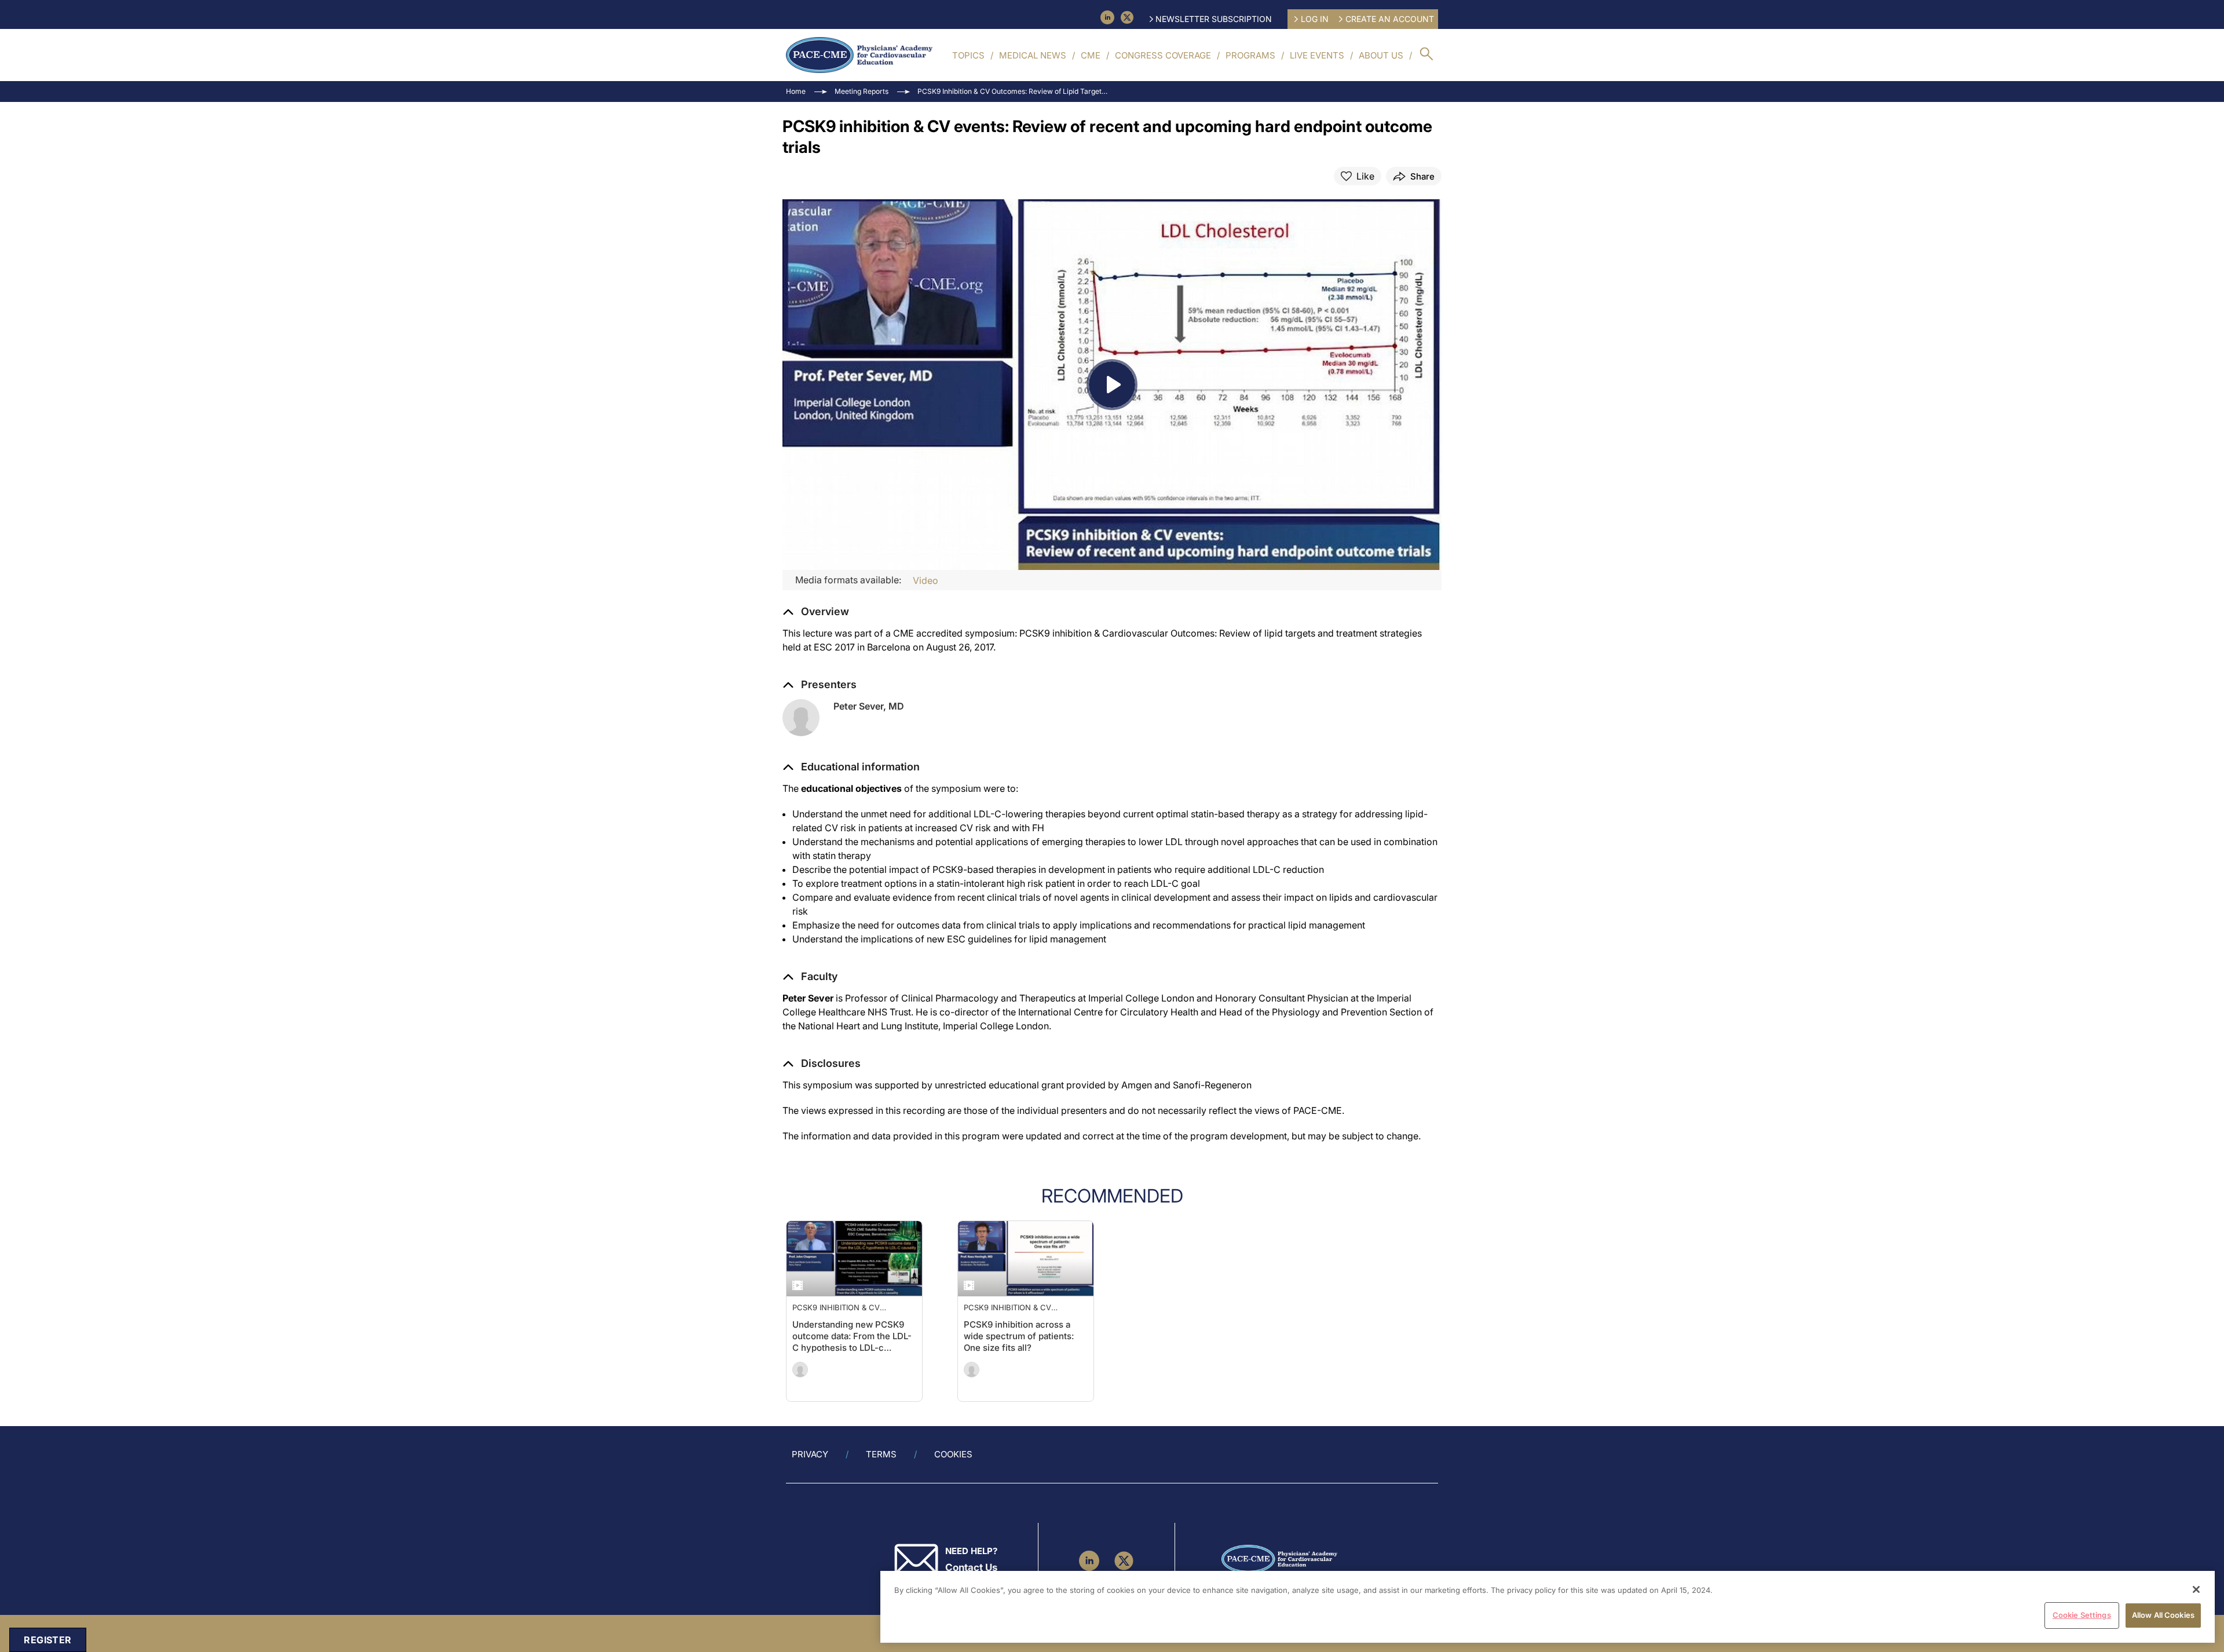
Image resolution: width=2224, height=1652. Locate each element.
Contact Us (971, 1567)
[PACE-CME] (859, 55)
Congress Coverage (1163, 55)
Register (47, 1640)
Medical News (1033, 55)
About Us (1381, 55)
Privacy (810, 1454)
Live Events (1317, 55)
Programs (1250, 55)
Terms (881, 1454)
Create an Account (1390, 19)
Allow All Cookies (2163, 1615)
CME (1091, 55)
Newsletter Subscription (1214, 19)
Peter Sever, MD (869, 706)
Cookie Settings (2082, 1615)
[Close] (2196, 1589)
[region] (1548, 1607)
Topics (968, 55)
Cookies (953, 1454)
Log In (1315, 19)
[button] (851, 767)
